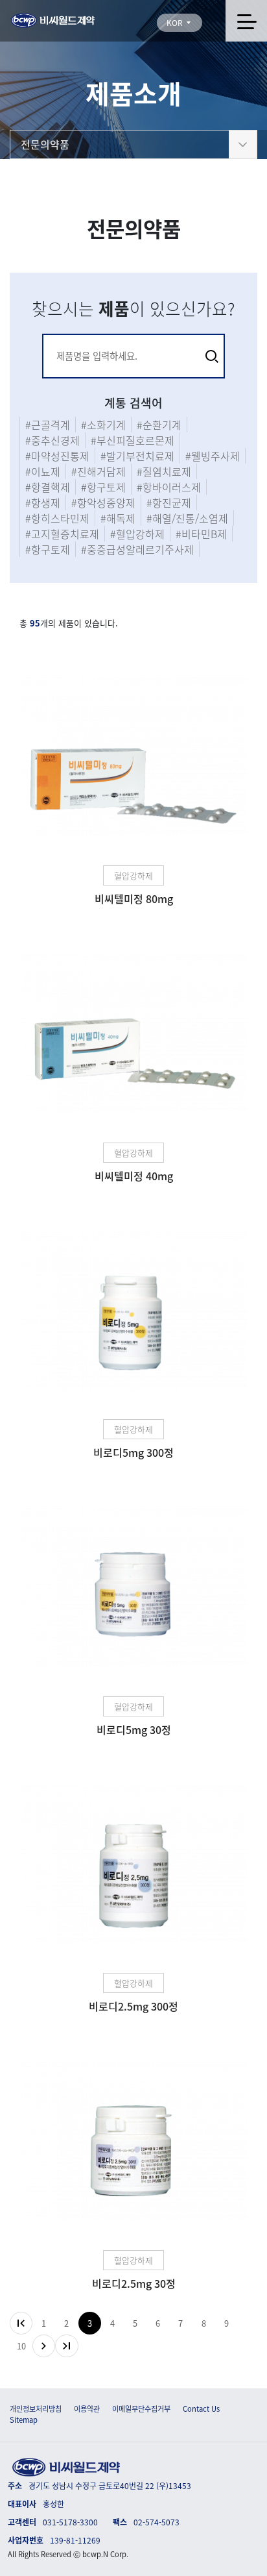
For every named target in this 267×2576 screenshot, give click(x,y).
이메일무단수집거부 (141, 2409)
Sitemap (24, 2420)
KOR (176, 23)
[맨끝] (66, 2346)
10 (21, 2346)
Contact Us (201, 2409)
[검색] (212, 356)
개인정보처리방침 (36, 2409)
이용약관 (87, 2409)
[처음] (21, 2323)
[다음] (44, 2346)
